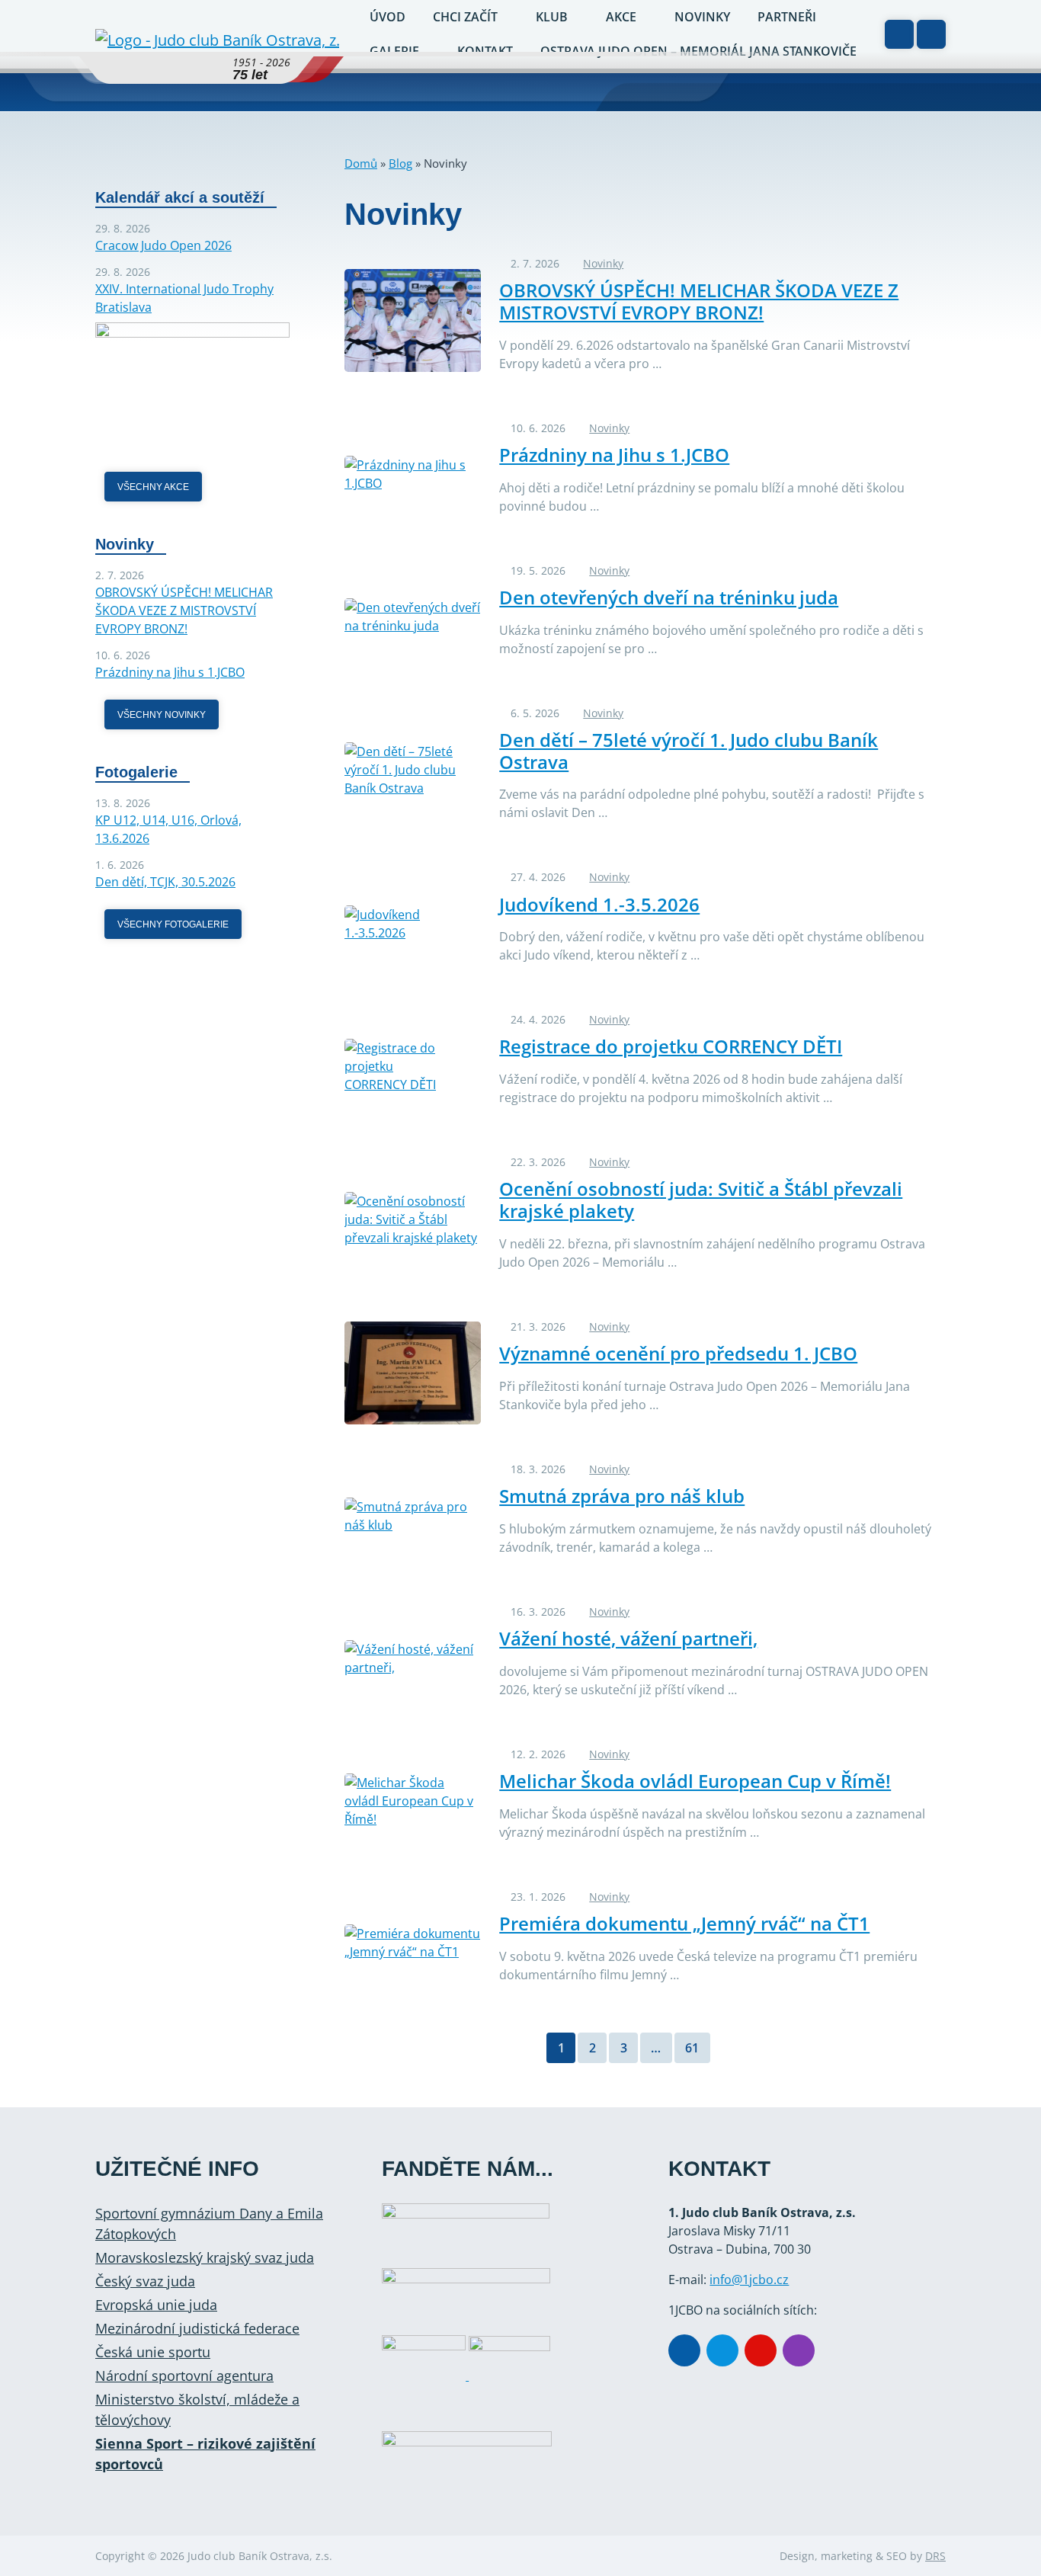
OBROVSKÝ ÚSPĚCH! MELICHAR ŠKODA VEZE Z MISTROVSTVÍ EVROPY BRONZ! (699, 301)
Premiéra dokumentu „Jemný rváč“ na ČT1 (684, 1923)
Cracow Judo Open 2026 (163, 245)
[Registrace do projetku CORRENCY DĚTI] (413, 1066)
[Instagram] (799, 2350)
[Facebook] (684, 2350)
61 (692, 2048)
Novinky (603, 263)
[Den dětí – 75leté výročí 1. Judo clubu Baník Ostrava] (413, 770)
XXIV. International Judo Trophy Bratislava (184, 298)
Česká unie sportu (153, 2352)
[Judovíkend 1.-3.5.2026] (413, 924)
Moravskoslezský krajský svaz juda (205, 2257)
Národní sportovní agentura (184, 2376)
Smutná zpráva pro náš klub (622, 1496)
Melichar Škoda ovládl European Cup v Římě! (695, 1781)
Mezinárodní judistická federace (197, 2328)
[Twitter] (722, 2350)
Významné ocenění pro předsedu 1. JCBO (678, 1353)
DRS (935, 2556)
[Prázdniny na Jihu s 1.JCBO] (413, 474)
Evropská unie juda (156, 2305)
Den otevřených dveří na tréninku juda (669, 597)
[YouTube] (761, 2350)
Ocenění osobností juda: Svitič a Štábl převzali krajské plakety (701, 1200)
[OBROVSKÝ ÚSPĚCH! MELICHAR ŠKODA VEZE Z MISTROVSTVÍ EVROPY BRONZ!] (413, 320)
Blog (400, 163)
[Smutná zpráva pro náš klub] (413, 1516)
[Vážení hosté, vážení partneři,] (413, 1658)
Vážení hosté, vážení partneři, (628, 1638)
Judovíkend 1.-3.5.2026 (599, 904)
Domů (361, 163)
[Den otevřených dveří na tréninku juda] (413, 617)
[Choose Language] (899, 34)
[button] (931, 34)
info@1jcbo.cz (749, 2280)
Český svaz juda (145, 2281)
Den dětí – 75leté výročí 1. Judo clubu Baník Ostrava (689, 751)
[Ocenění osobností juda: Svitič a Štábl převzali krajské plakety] (413, 1219)
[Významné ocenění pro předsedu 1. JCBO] (413, 1373)
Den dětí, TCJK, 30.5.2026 (165, 882)
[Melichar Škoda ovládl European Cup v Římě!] (413, 1801)
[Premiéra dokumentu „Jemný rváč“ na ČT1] (413, 1943)
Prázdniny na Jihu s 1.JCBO (614, 455)
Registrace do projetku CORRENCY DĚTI (671, 1046)
